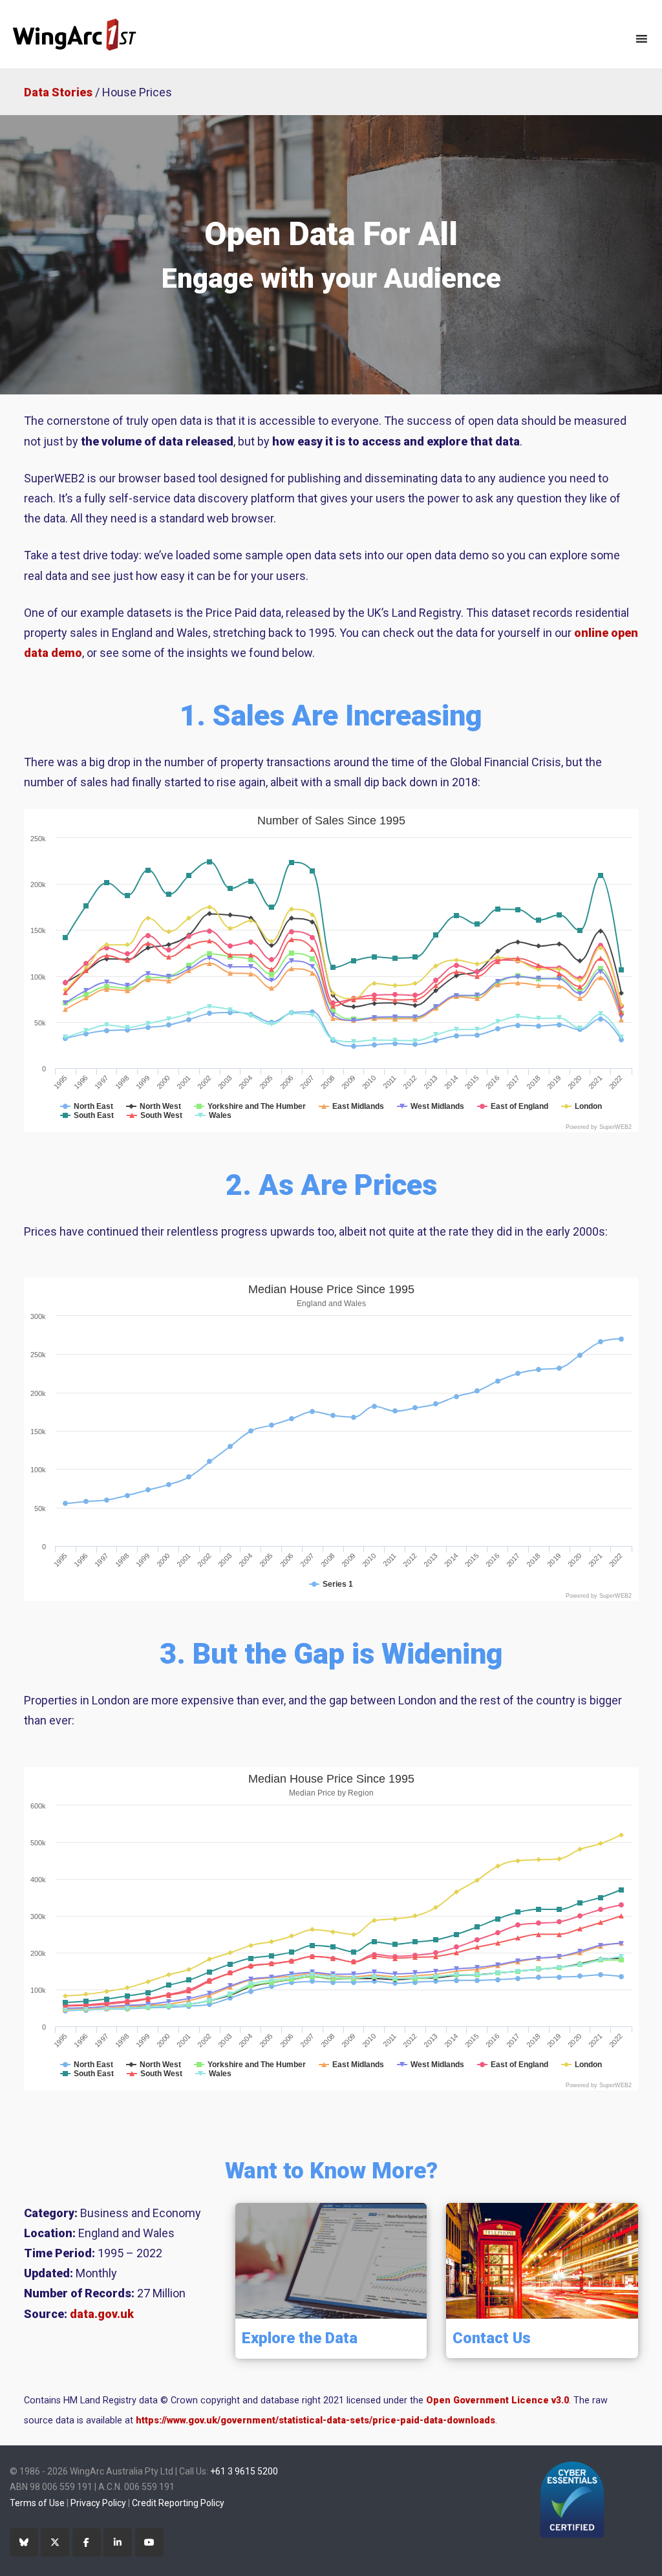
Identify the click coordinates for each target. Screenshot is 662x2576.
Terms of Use (37, 2503)
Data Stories (58, 92)
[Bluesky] (24, 2542)
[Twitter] (55, 2542)
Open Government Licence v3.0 (497, 2400)
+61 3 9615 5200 (244, 2471)
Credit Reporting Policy (178, 2503)
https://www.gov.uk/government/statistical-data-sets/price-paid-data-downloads (315, 2420)
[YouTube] (149, 2542)
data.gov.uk (102, 2314)
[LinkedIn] (118, 2542)
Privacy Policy (98, 2503)
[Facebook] (87, 2542)
